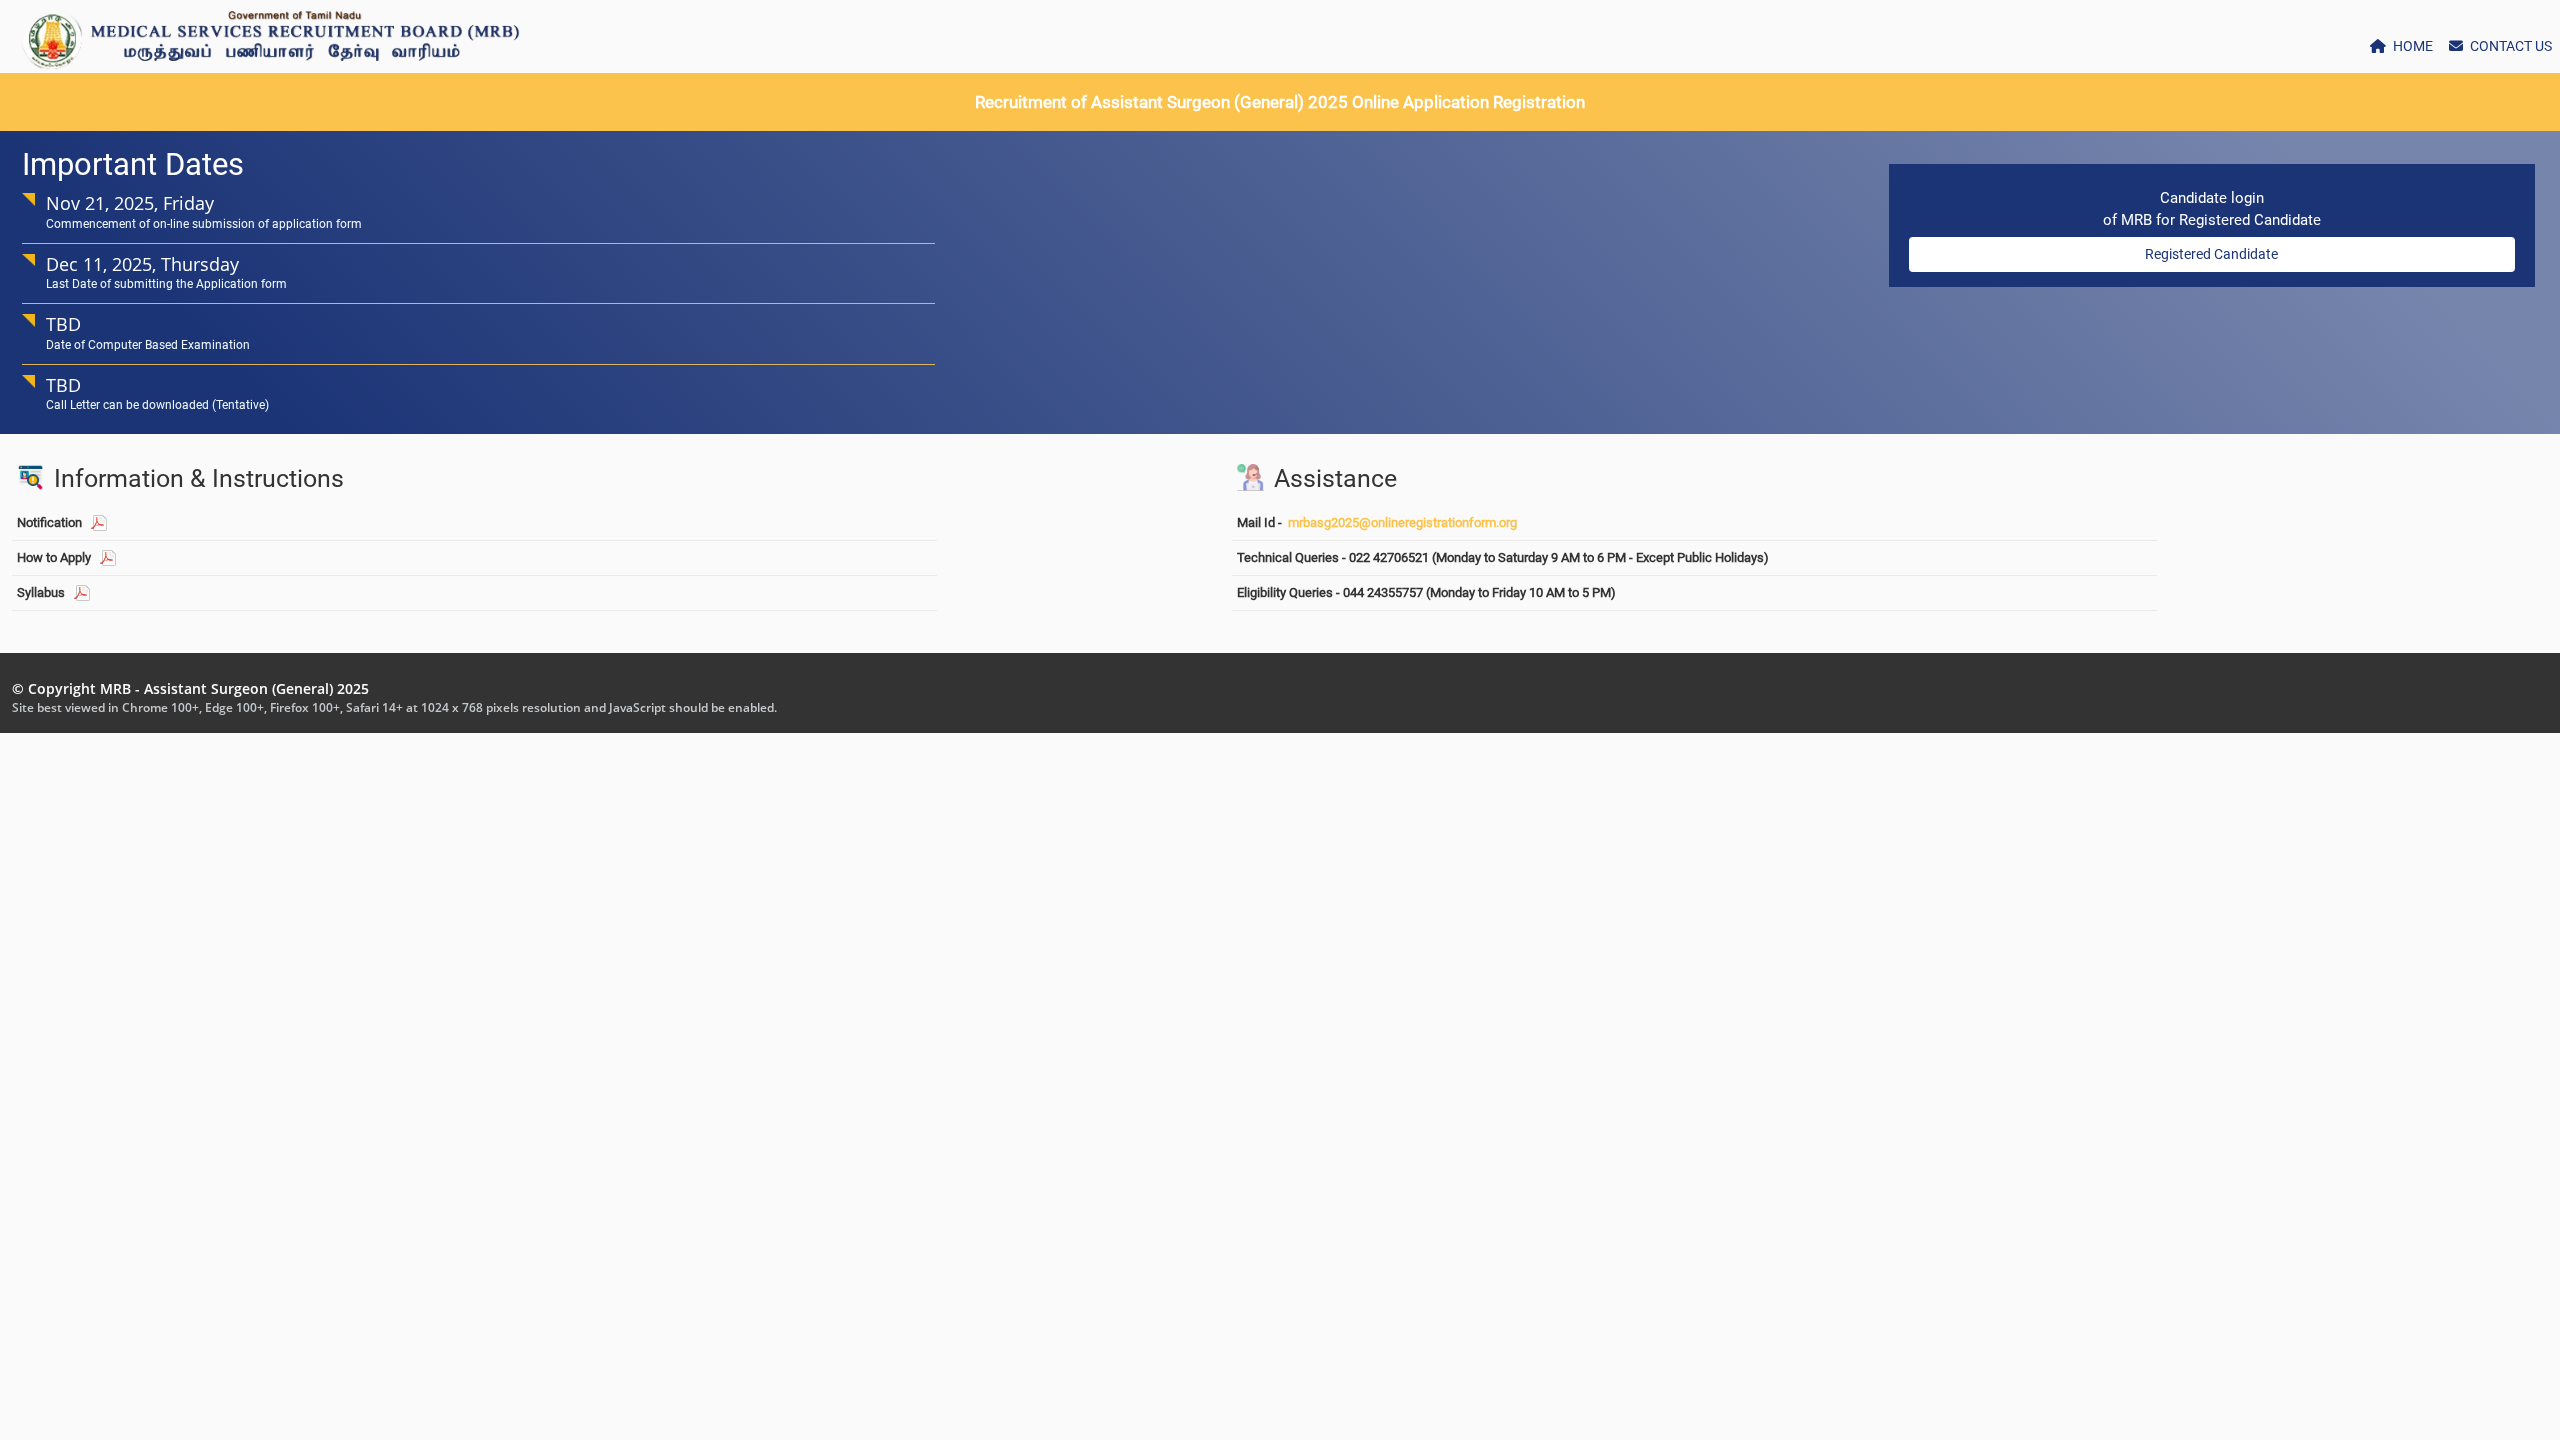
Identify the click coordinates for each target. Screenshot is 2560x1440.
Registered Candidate (2211, 254)
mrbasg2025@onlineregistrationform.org (1402, 522)
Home (2411, 46)
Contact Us (2509, 46)
